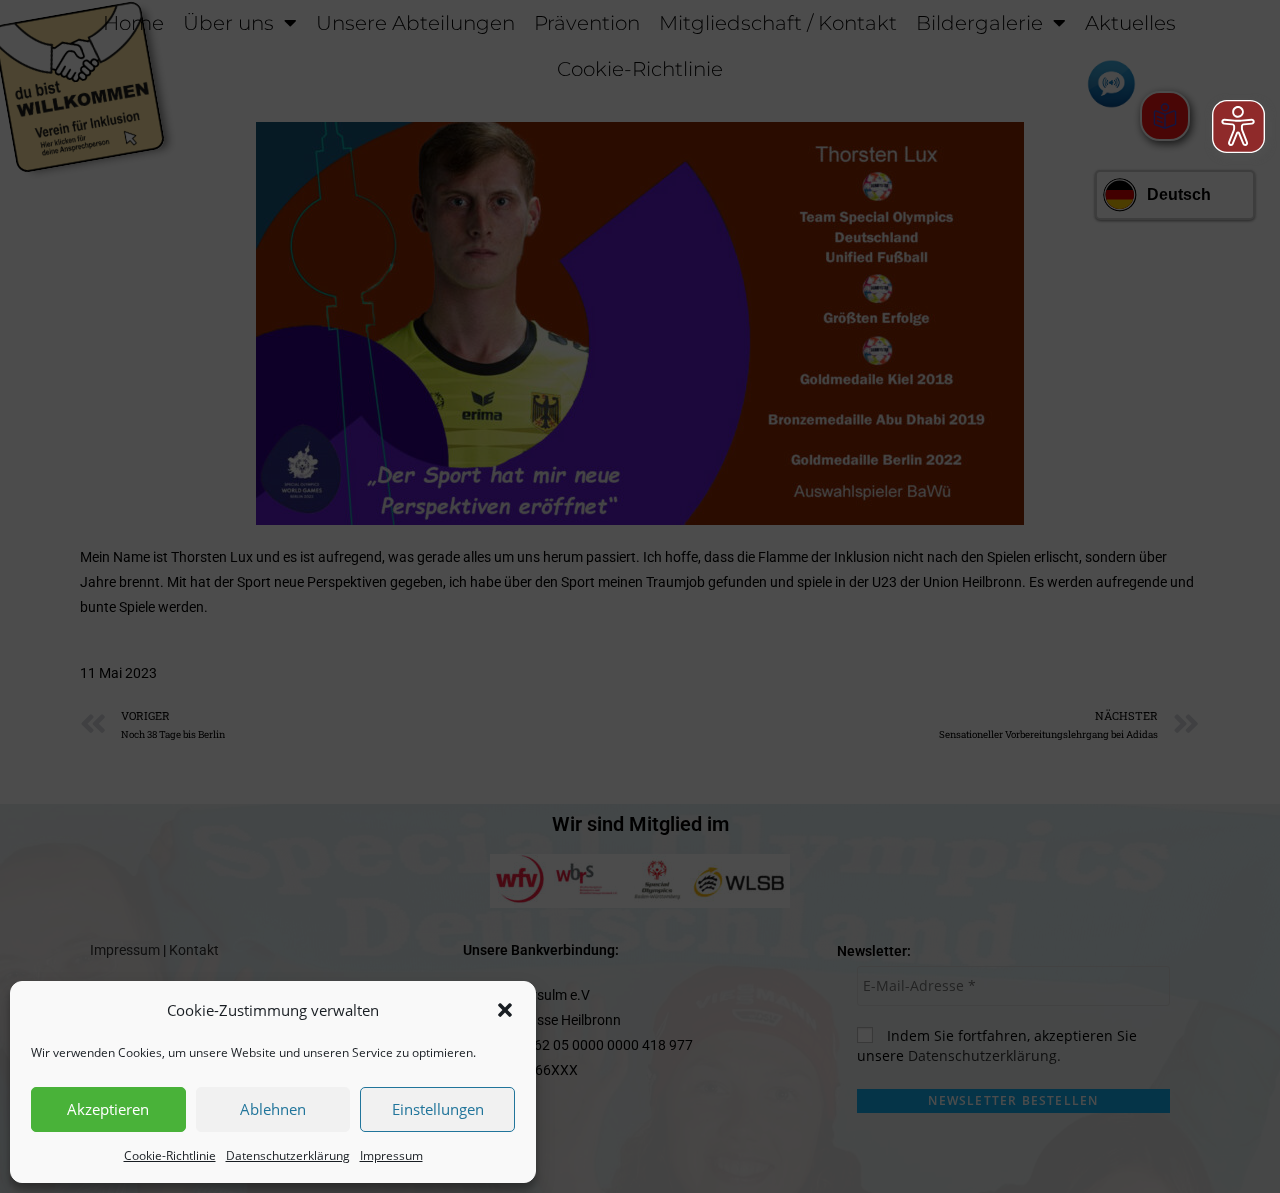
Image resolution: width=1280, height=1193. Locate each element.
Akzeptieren (108, 1109)
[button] (505, 1010)
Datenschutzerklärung (288, 1155)
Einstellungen (438, 1109)
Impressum (391, 1155)
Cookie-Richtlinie (170, 1155)
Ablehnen (273, 1109)
